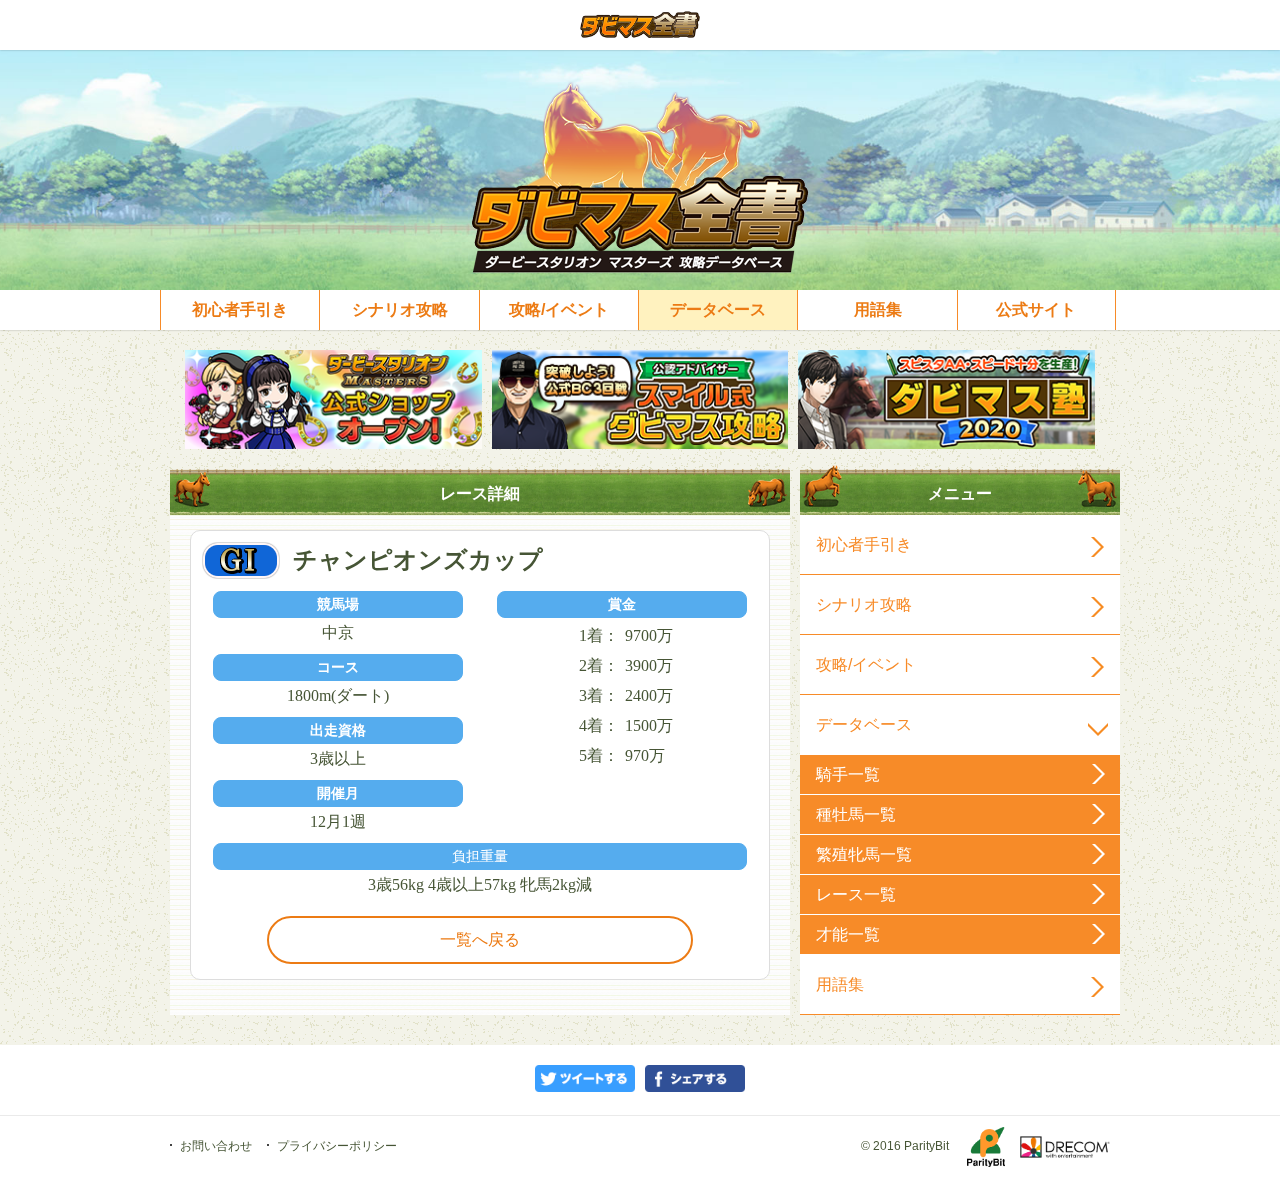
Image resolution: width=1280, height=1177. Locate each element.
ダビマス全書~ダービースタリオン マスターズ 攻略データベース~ (640, 25)
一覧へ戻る (480, 939)
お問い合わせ (216, 1146)
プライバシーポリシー (337, 1146)
